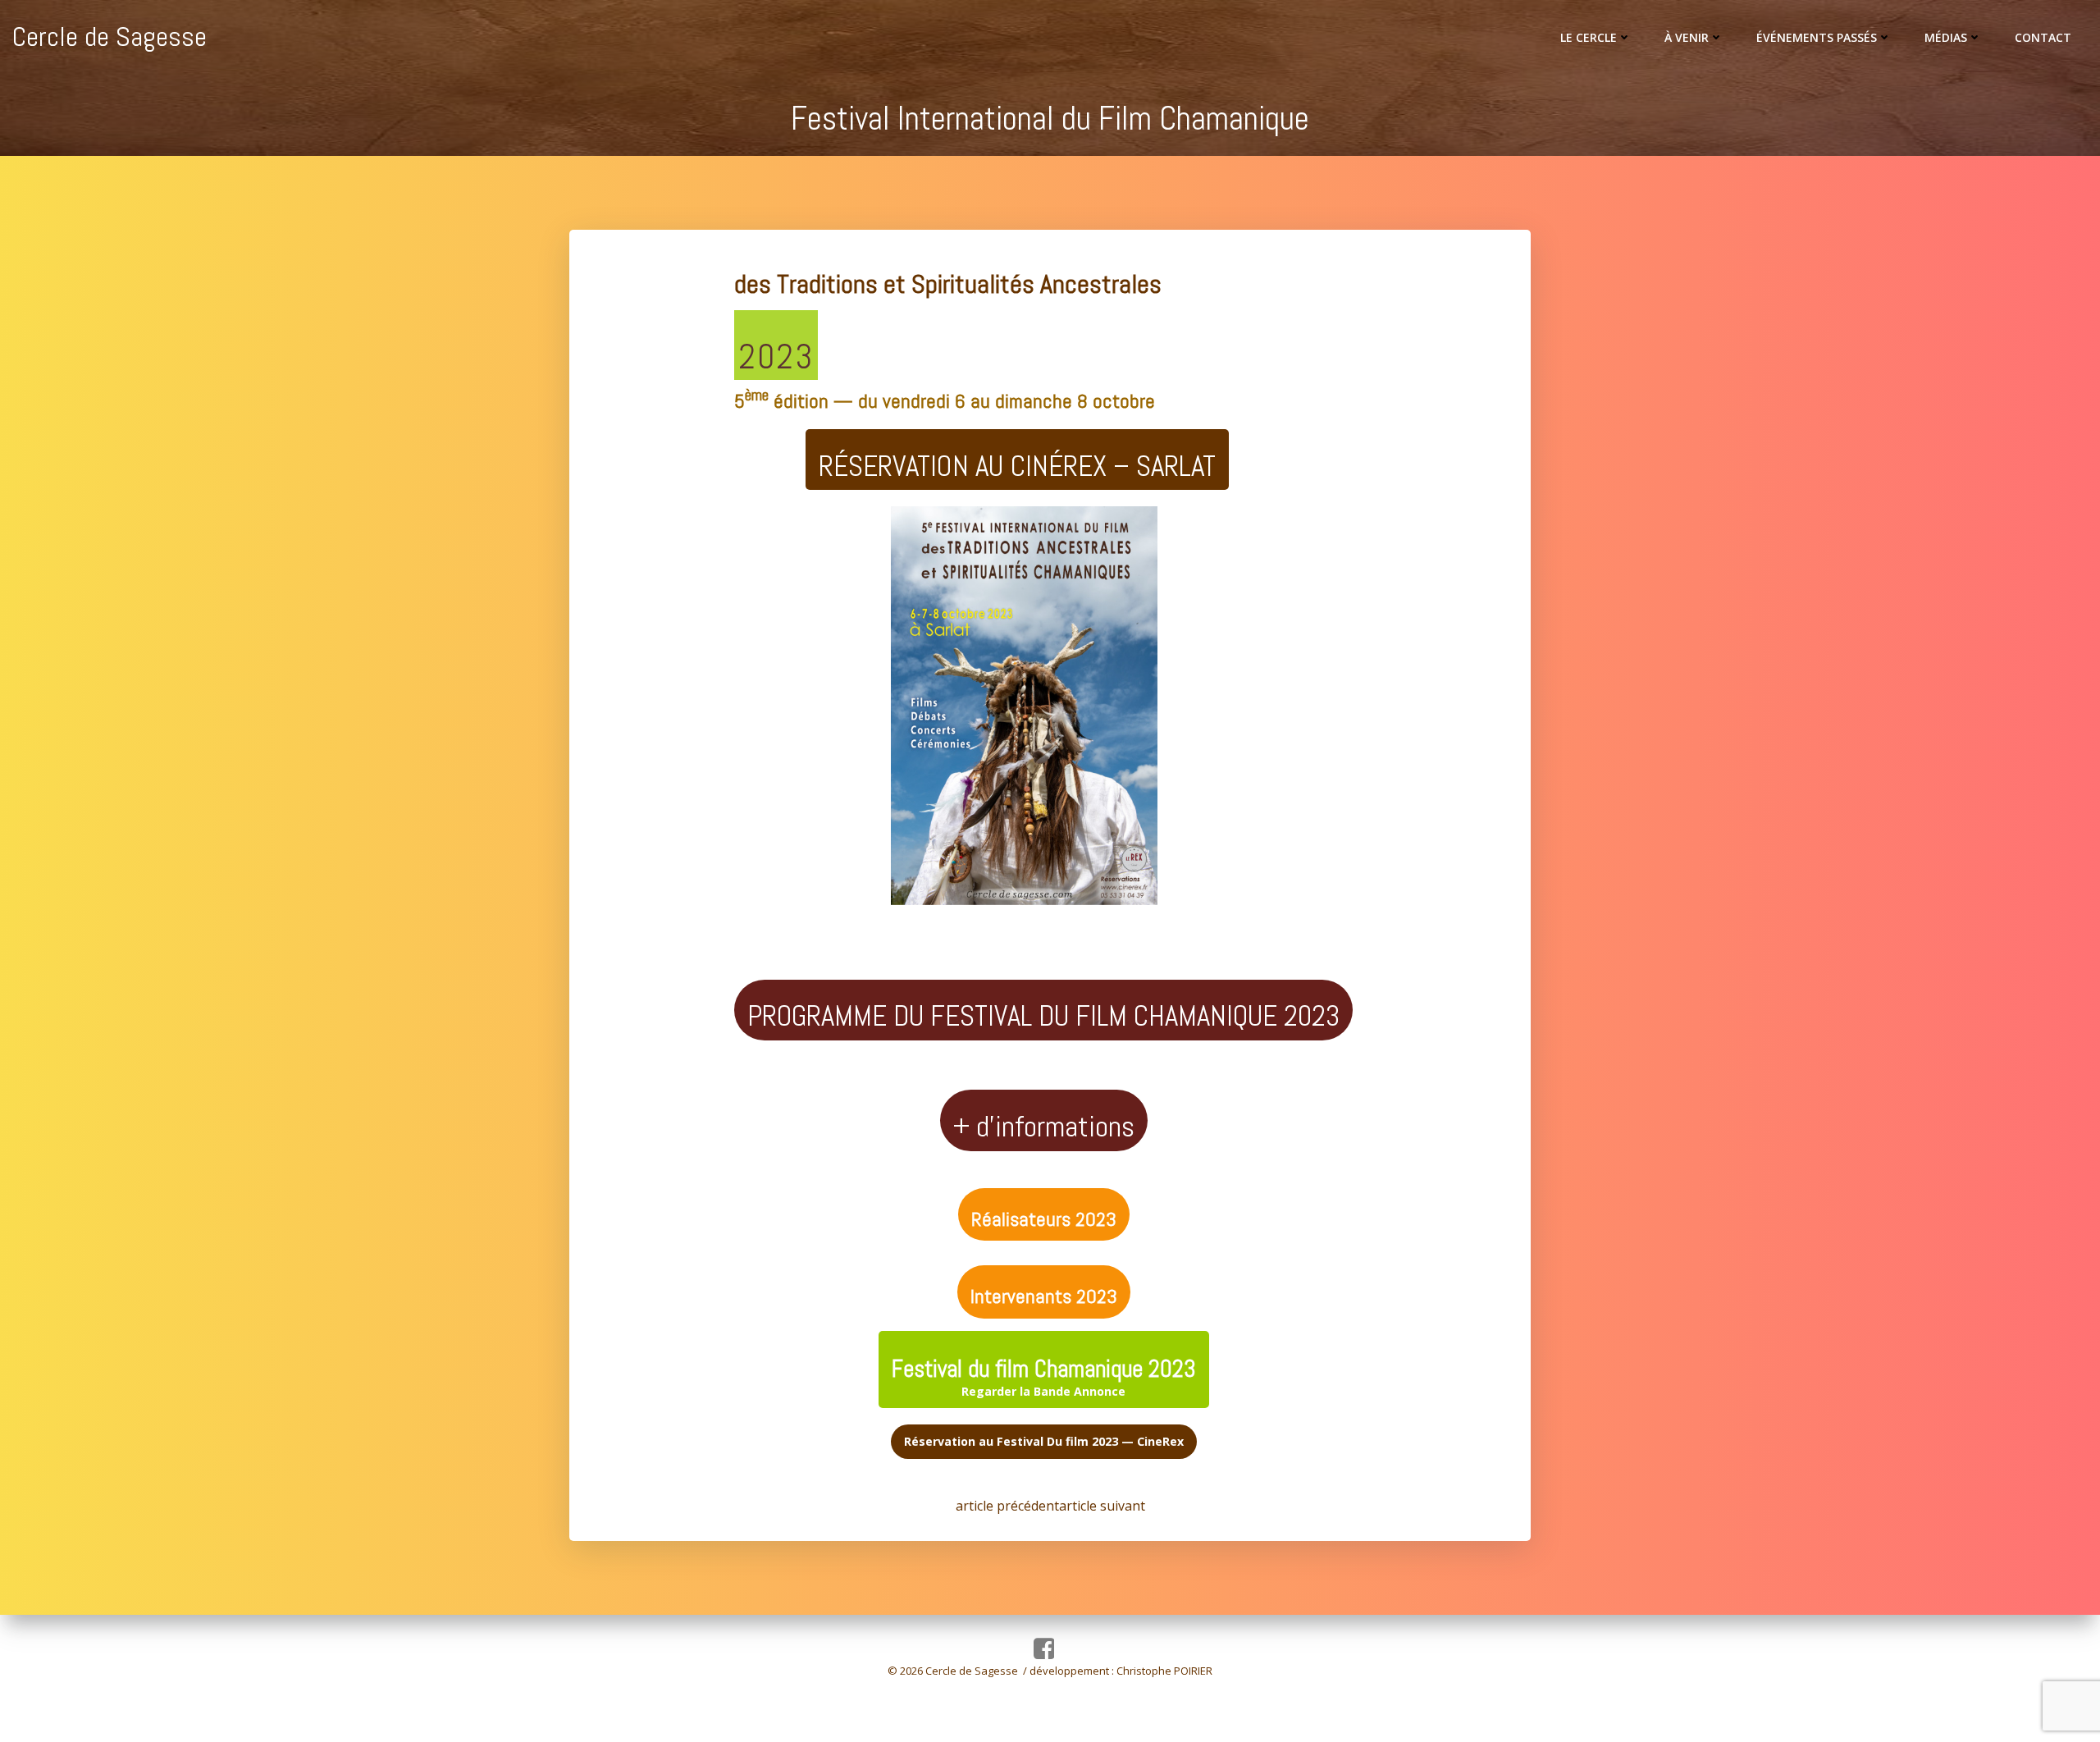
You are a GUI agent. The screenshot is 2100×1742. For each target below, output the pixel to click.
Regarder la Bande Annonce (1044, 1376)
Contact (2043, 37)
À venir (1687, 37)
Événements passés (1817, 37)
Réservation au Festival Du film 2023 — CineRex (1044, 1441)
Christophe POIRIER (1164, 1671)
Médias (1946, 37)
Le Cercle (1589, 37)
